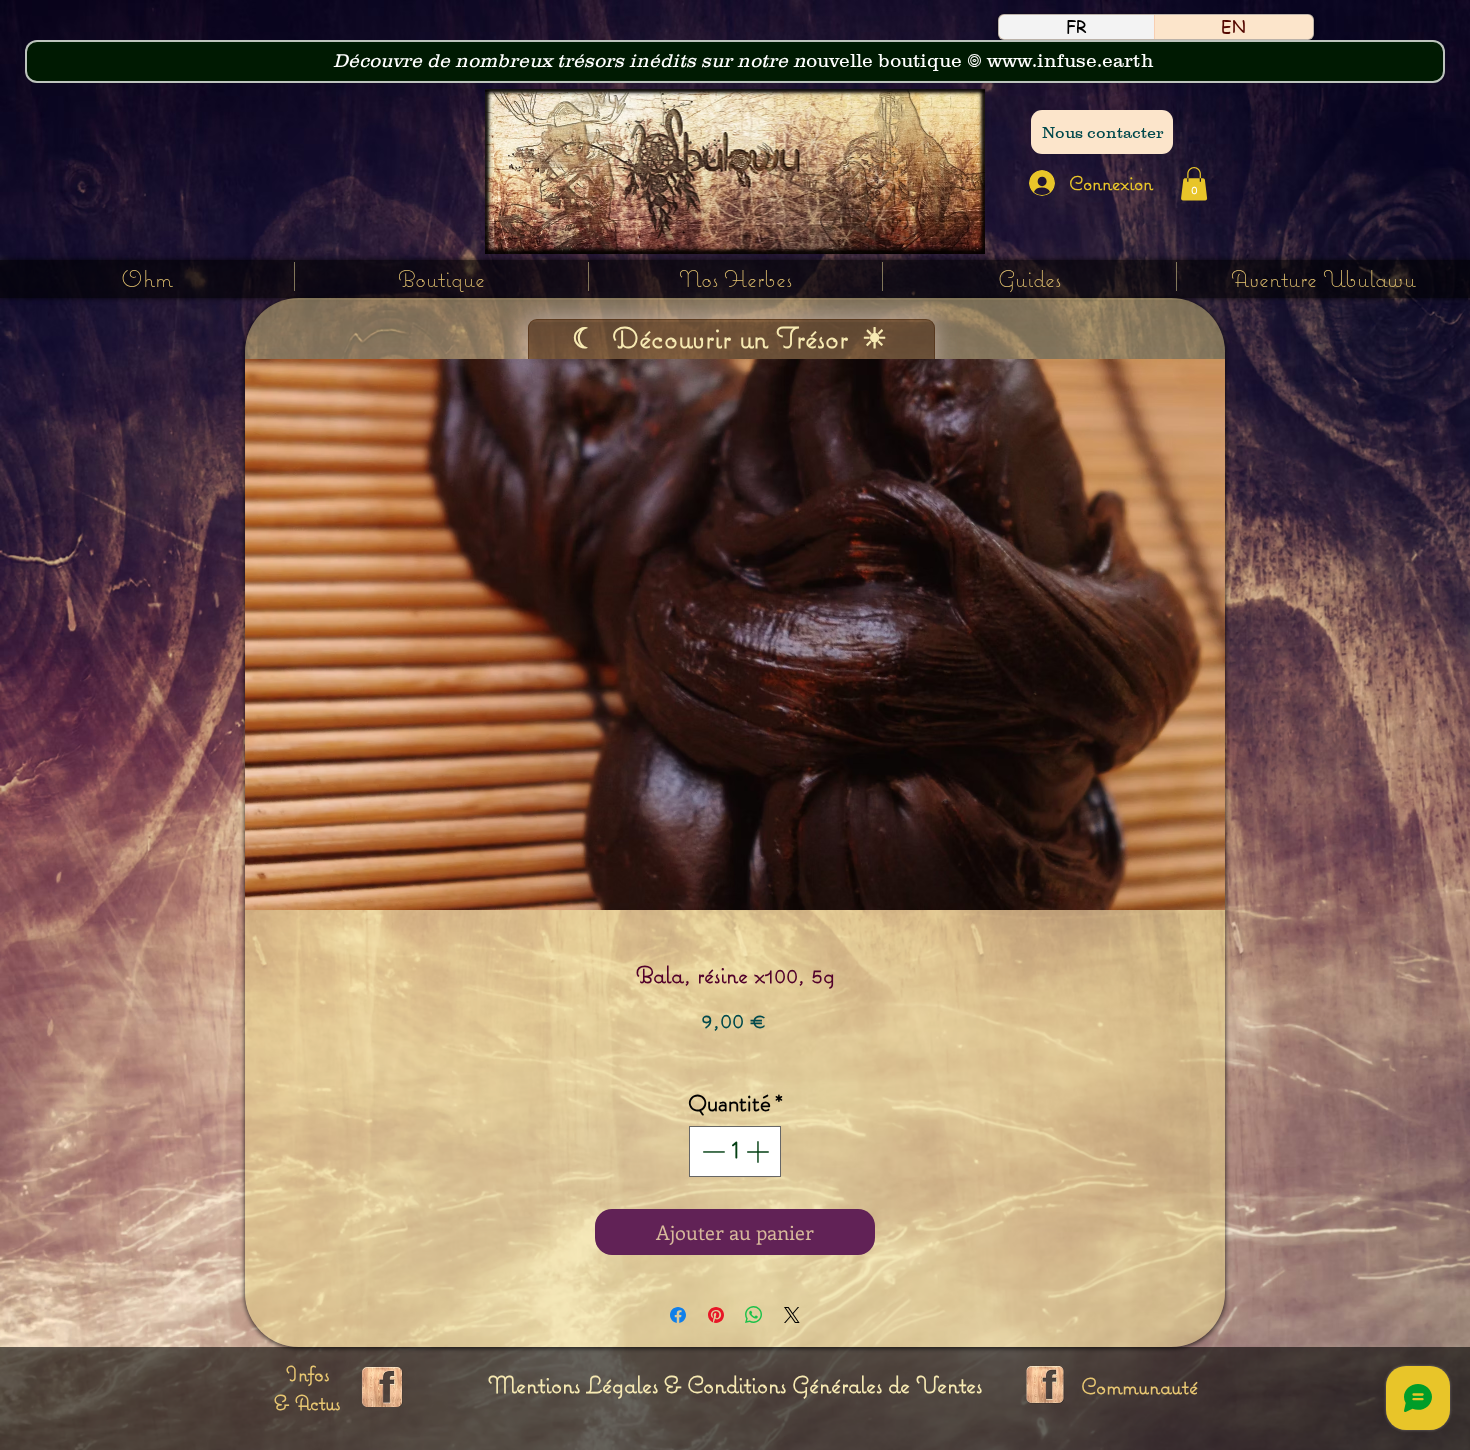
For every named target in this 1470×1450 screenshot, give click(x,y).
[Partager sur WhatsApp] (754, 1315)
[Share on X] (792, 1315)
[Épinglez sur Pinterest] (716, 1315)
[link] (1194, 183)
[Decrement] (711, 1151)
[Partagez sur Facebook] (678, 1315)
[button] (735, 276)
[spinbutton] (735, 1151)
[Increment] (759, 1151)
